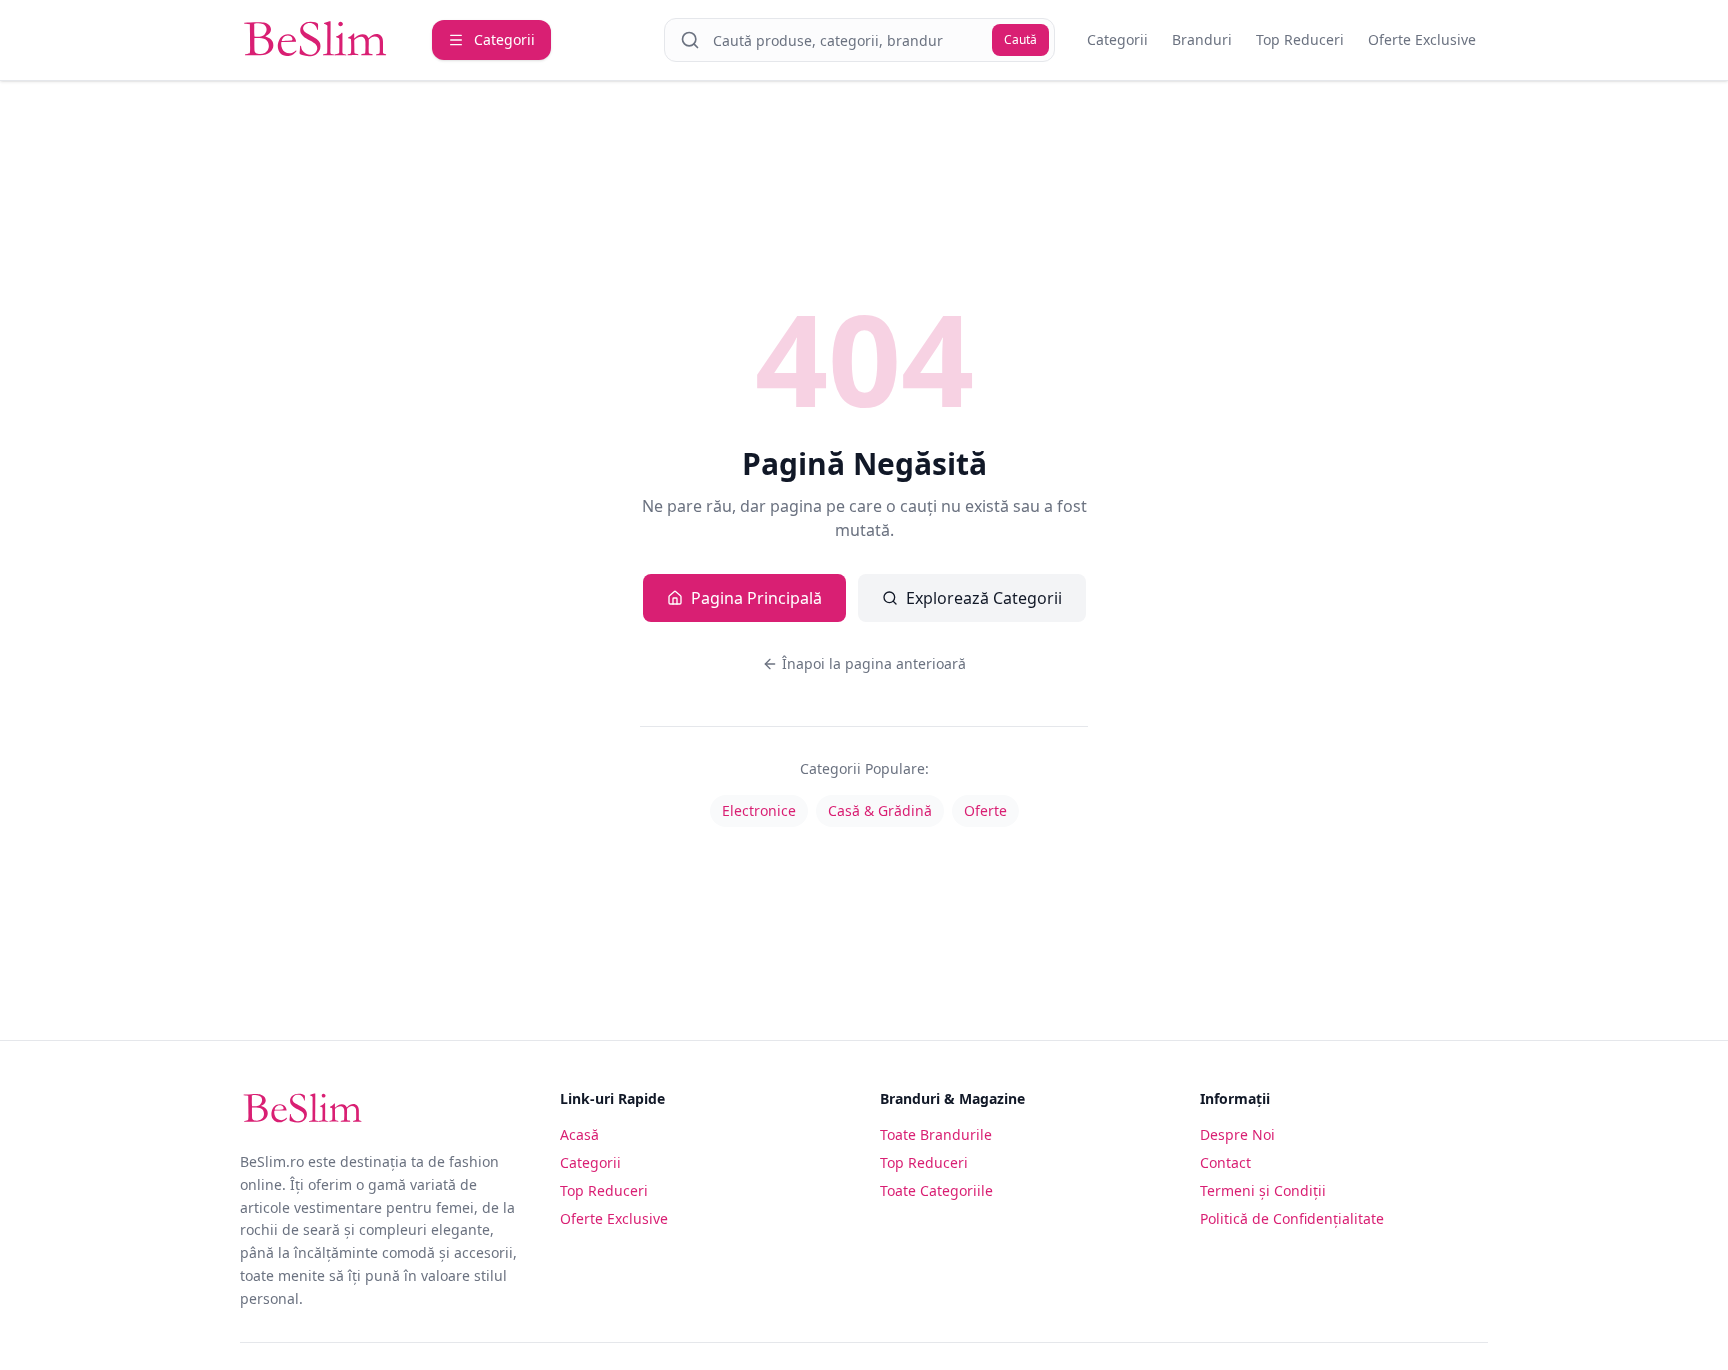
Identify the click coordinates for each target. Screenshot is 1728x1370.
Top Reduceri (1300, 39)
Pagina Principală (756, 598)
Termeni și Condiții (1263, 1190)
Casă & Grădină (880, 810)
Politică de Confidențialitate (1292, 1218)
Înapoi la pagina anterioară (874, 663)
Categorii (1117, 39)
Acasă (579, 1134)
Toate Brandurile (936, 1134)
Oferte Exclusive (1422, 39)
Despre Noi (1237, 1134)
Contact (1225, 1162)
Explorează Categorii (984, 598)
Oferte (985, 810)
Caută (1020, 39)
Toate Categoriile (936, 1190)
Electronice (759, 810)
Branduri (1202, 39)
